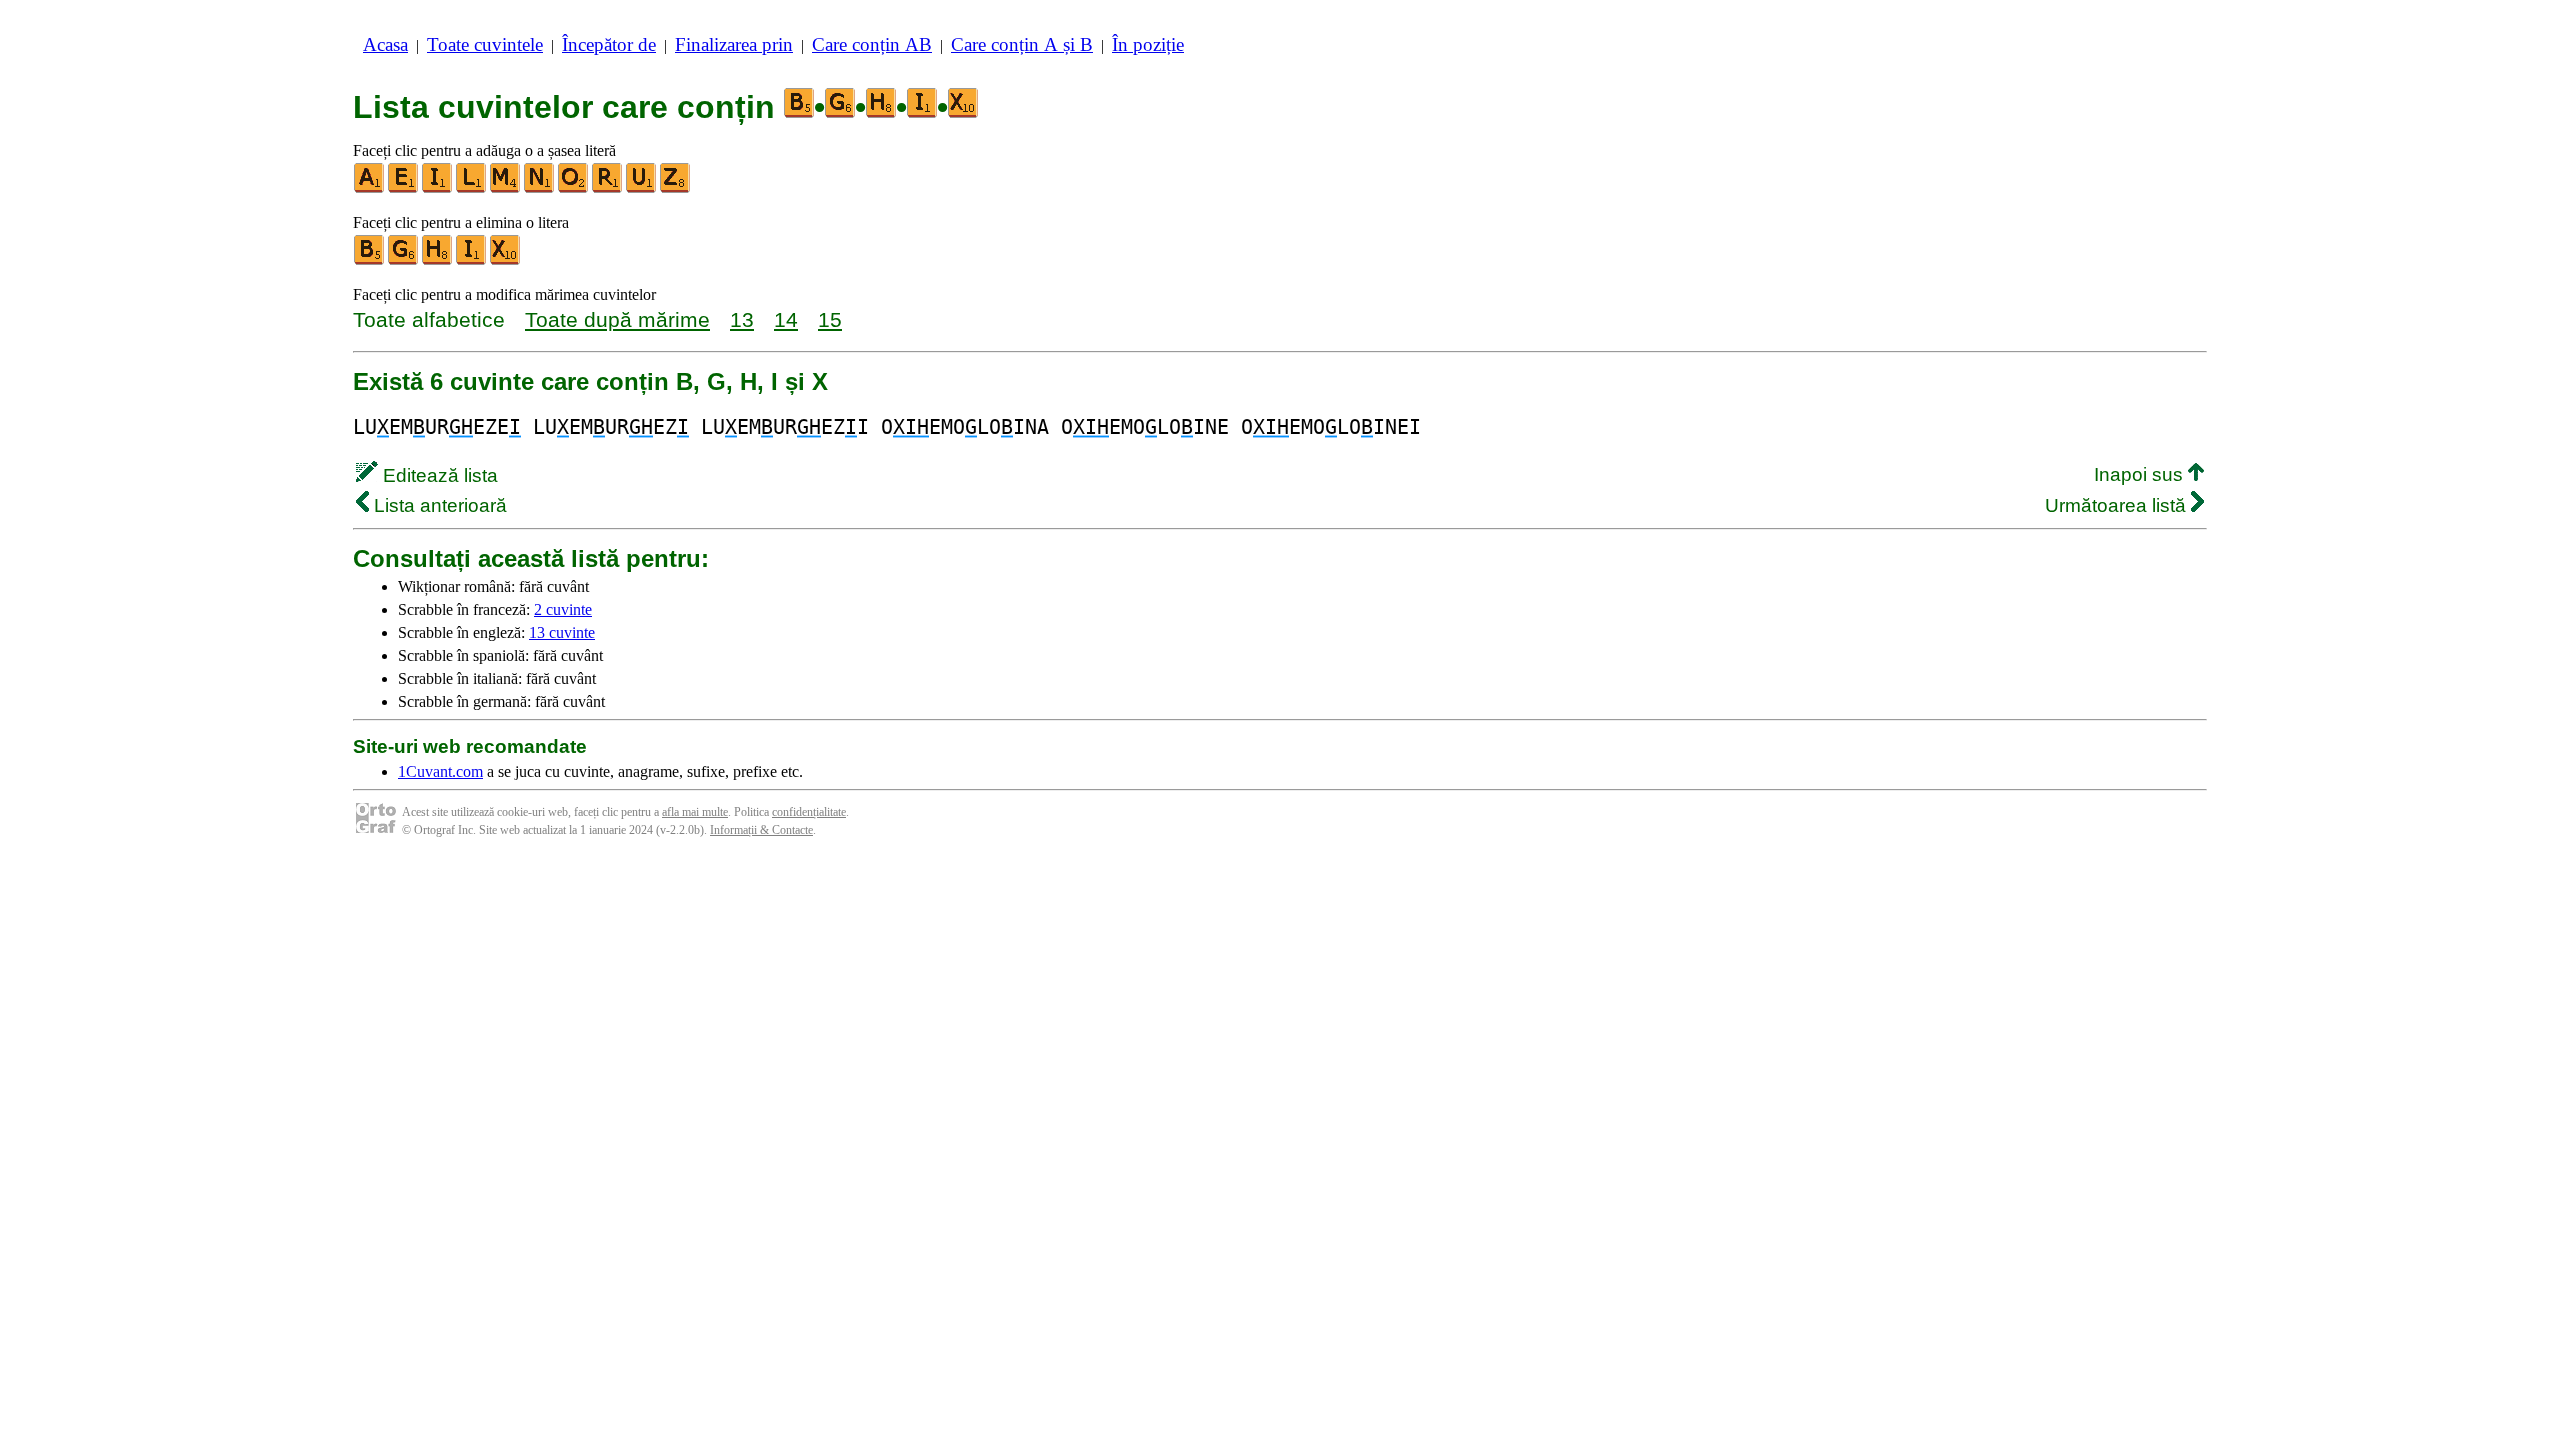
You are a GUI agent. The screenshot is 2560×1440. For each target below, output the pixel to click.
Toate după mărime (617, 319)
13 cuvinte (562, 632)
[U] (642, 188)
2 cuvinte (563, 609)
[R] (608, 188)
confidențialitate (809, 812)
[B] (370, 260)
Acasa (385, 44)
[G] (404, 260)
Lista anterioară (438, 505)
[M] (506, 188)
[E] (404, 188)
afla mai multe (695, 812)
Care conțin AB (872, 44)
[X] (506, 260)
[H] (438, 260)
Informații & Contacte (761, 830)
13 (742, 319)
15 (830, 319)
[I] (438, 188)
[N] (540, 188)
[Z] (676, 188)
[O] (574, 188)
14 (786, 319)
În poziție (1148, 44)
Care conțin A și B (1022, 44)
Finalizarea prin (734, 44)
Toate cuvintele (485, 44)
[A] (370, 188)
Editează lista (438, 475)
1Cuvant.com (440, 771)
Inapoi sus (2141, 474)
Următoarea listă (2118, 505)
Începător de (609, 44)
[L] (472, 188)
